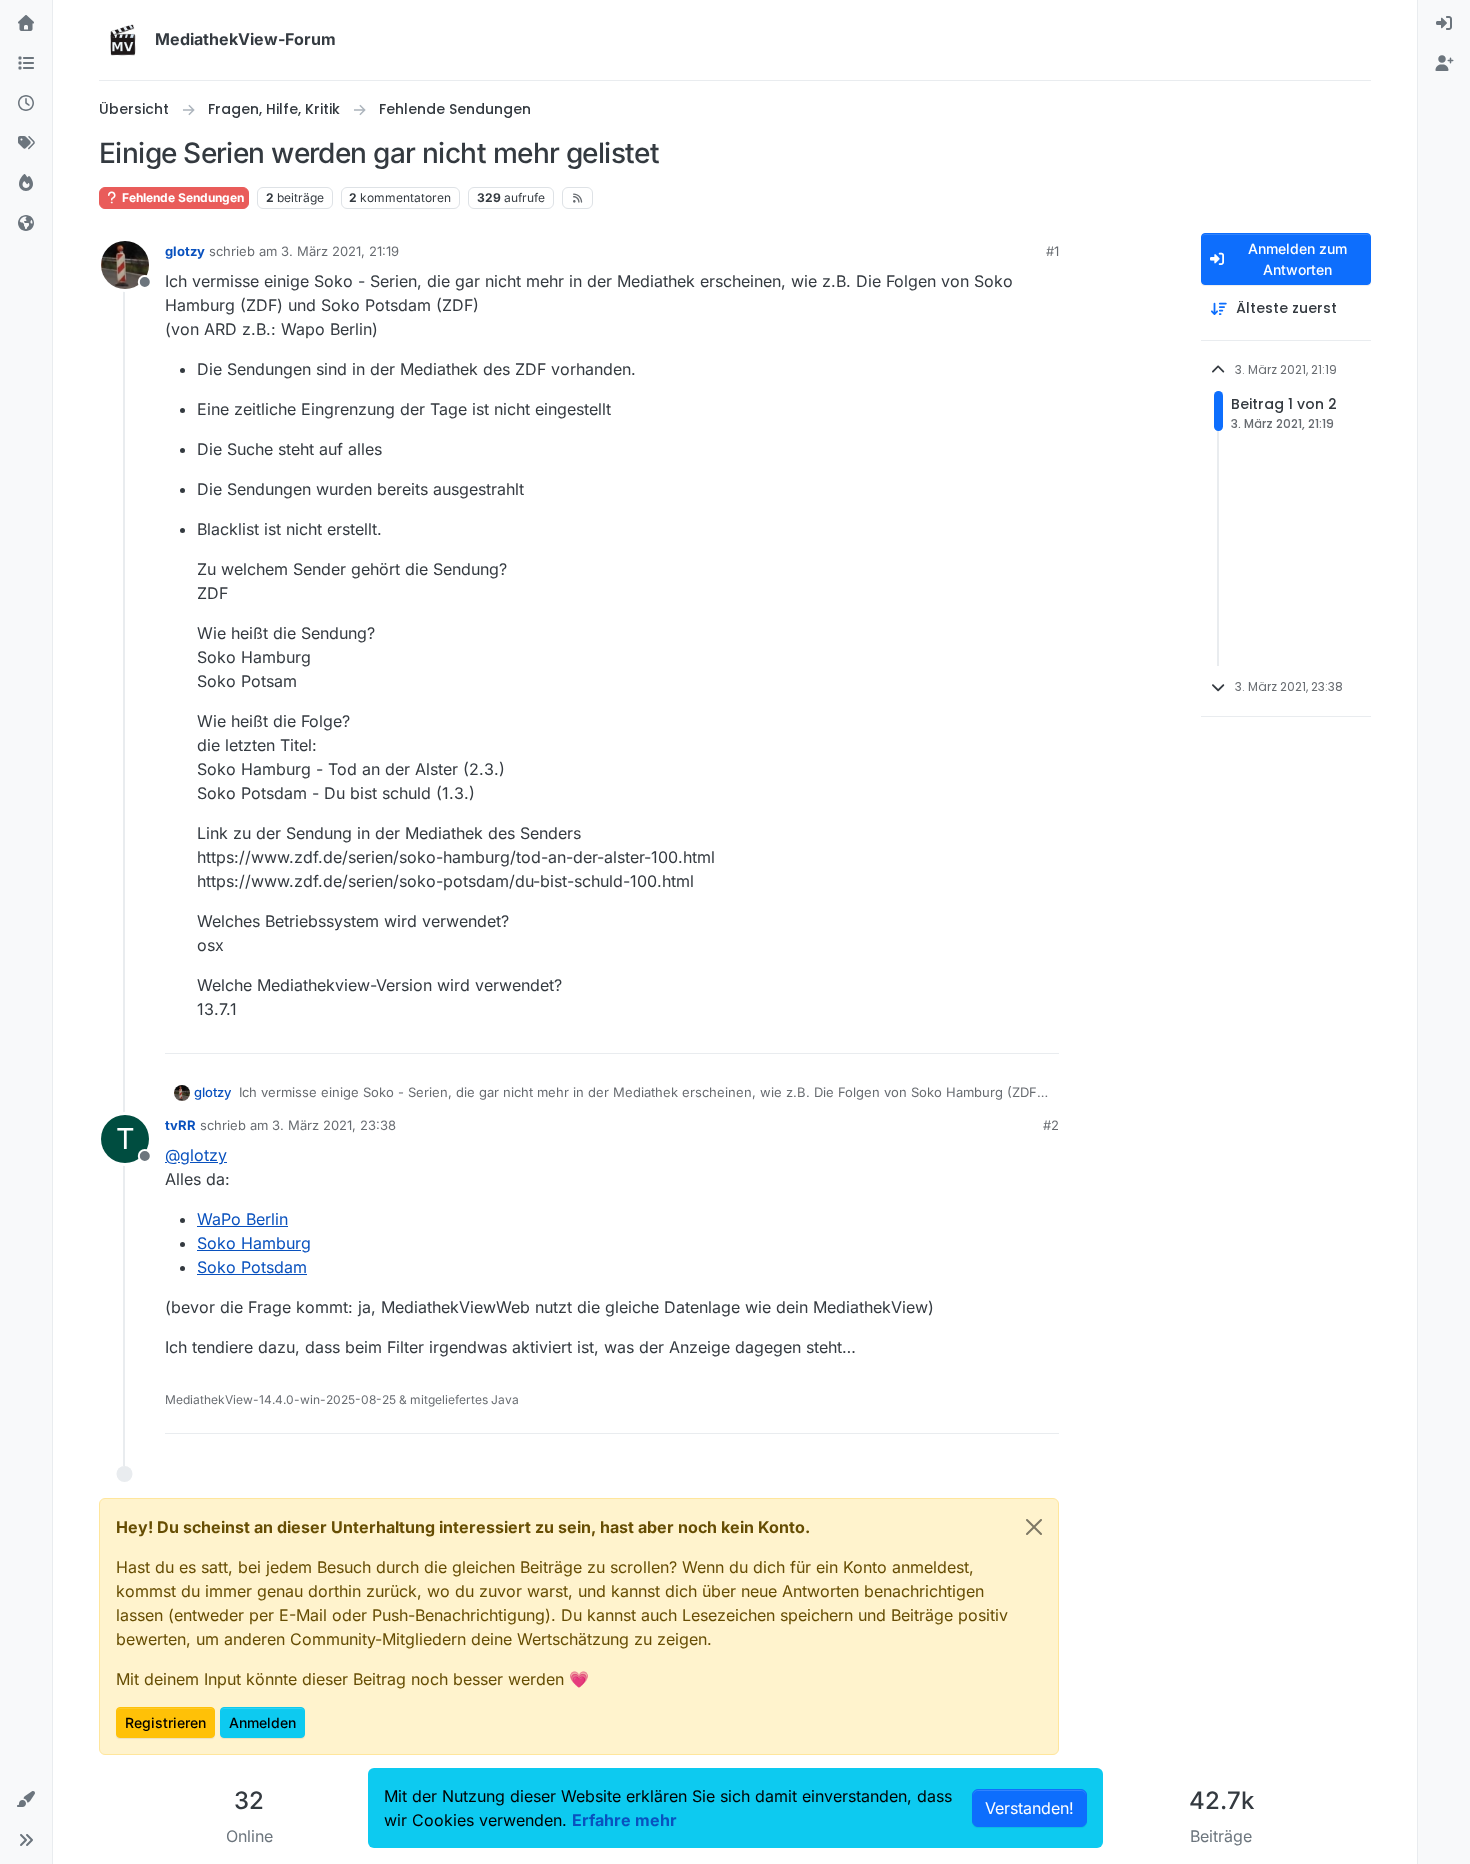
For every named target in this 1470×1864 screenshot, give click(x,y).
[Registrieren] (1444, 64)
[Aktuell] (26, 104)
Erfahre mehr (624, 1820)
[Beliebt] (26, 184)
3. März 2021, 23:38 (334, 1125)
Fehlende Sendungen (181, 197)
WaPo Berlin (242, 1219)
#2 (1051, 1125)
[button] (26, 1800)
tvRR (180, 1125)
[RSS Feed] (577, 198)
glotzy (185, 251)
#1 (1052, 251)
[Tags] (26, 144)
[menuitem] (1444, 24)
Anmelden (262, 1722)
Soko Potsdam (252, 1267)
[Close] (1034, 1527)
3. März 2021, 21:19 (340, 251)
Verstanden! (1029, 1808)
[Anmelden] (1444, 24)
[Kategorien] (26, 64)
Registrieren (165, 1722)
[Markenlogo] (123, 40)
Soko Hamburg (254, 1243)
